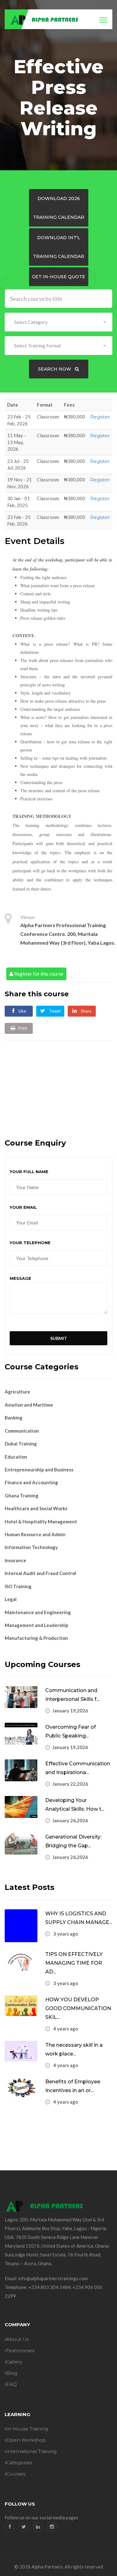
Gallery (14, 2362)
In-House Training (27, 2429)
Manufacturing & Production (36, 1638)
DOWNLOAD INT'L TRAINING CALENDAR (59, 247)
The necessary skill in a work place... (74, 2049)
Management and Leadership (37, 1625)
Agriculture (17, 1392)
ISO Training (18, 1586)
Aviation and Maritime (29, 1405)
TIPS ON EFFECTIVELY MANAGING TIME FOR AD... (74, 1963)
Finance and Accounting (31, 1482)
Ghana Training (22, 1496)
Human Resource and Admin (35, 1534)
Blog (12, 2373)
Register (100, 417)
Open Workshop (26, 2440)
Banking (14, 1418)
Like (22, 1011)
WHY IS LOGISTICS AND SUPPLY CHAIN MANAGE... (79, 1918)
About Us (17, 2339)
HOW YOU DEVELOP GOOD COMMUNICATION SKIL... (78, 2008)
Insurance (15, 1560)
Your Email (23, 1207)
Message (20, 1278)
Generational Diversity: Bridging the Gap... (73, 1841)
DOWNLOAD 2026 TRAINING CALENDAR (59, 208)
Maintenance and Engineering (38, 1612)
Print (23, 1028)
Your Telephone (30, 1243)
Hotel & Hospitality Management (41, 1521)
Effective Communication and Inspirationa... (78, 1768)
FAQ (12, 2384)
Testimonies (20, 2350)
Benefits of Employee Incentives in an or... (73, 2086)
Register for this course (38, 974)
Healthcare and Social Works (36, 1508)
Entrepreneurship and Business (39, 1470)
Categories (19, 2463)
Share (85, 1011)
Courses (16, 2474)
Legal (11, 1599)
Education (16, 1457)
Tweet (54, 1011)
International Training (31, 2451)
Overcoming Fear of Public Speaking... (71, 1731)
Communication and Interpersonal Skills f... (72, 1695)
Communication (22, 1431)
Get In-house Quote (58, 277)
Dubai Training (21, 1444)
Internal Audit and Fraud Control (40, 1573)
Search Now (55, 369)
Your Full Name (29, 1172)
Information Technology (31, 1547)
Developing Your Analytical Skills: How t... (75, 1805)
